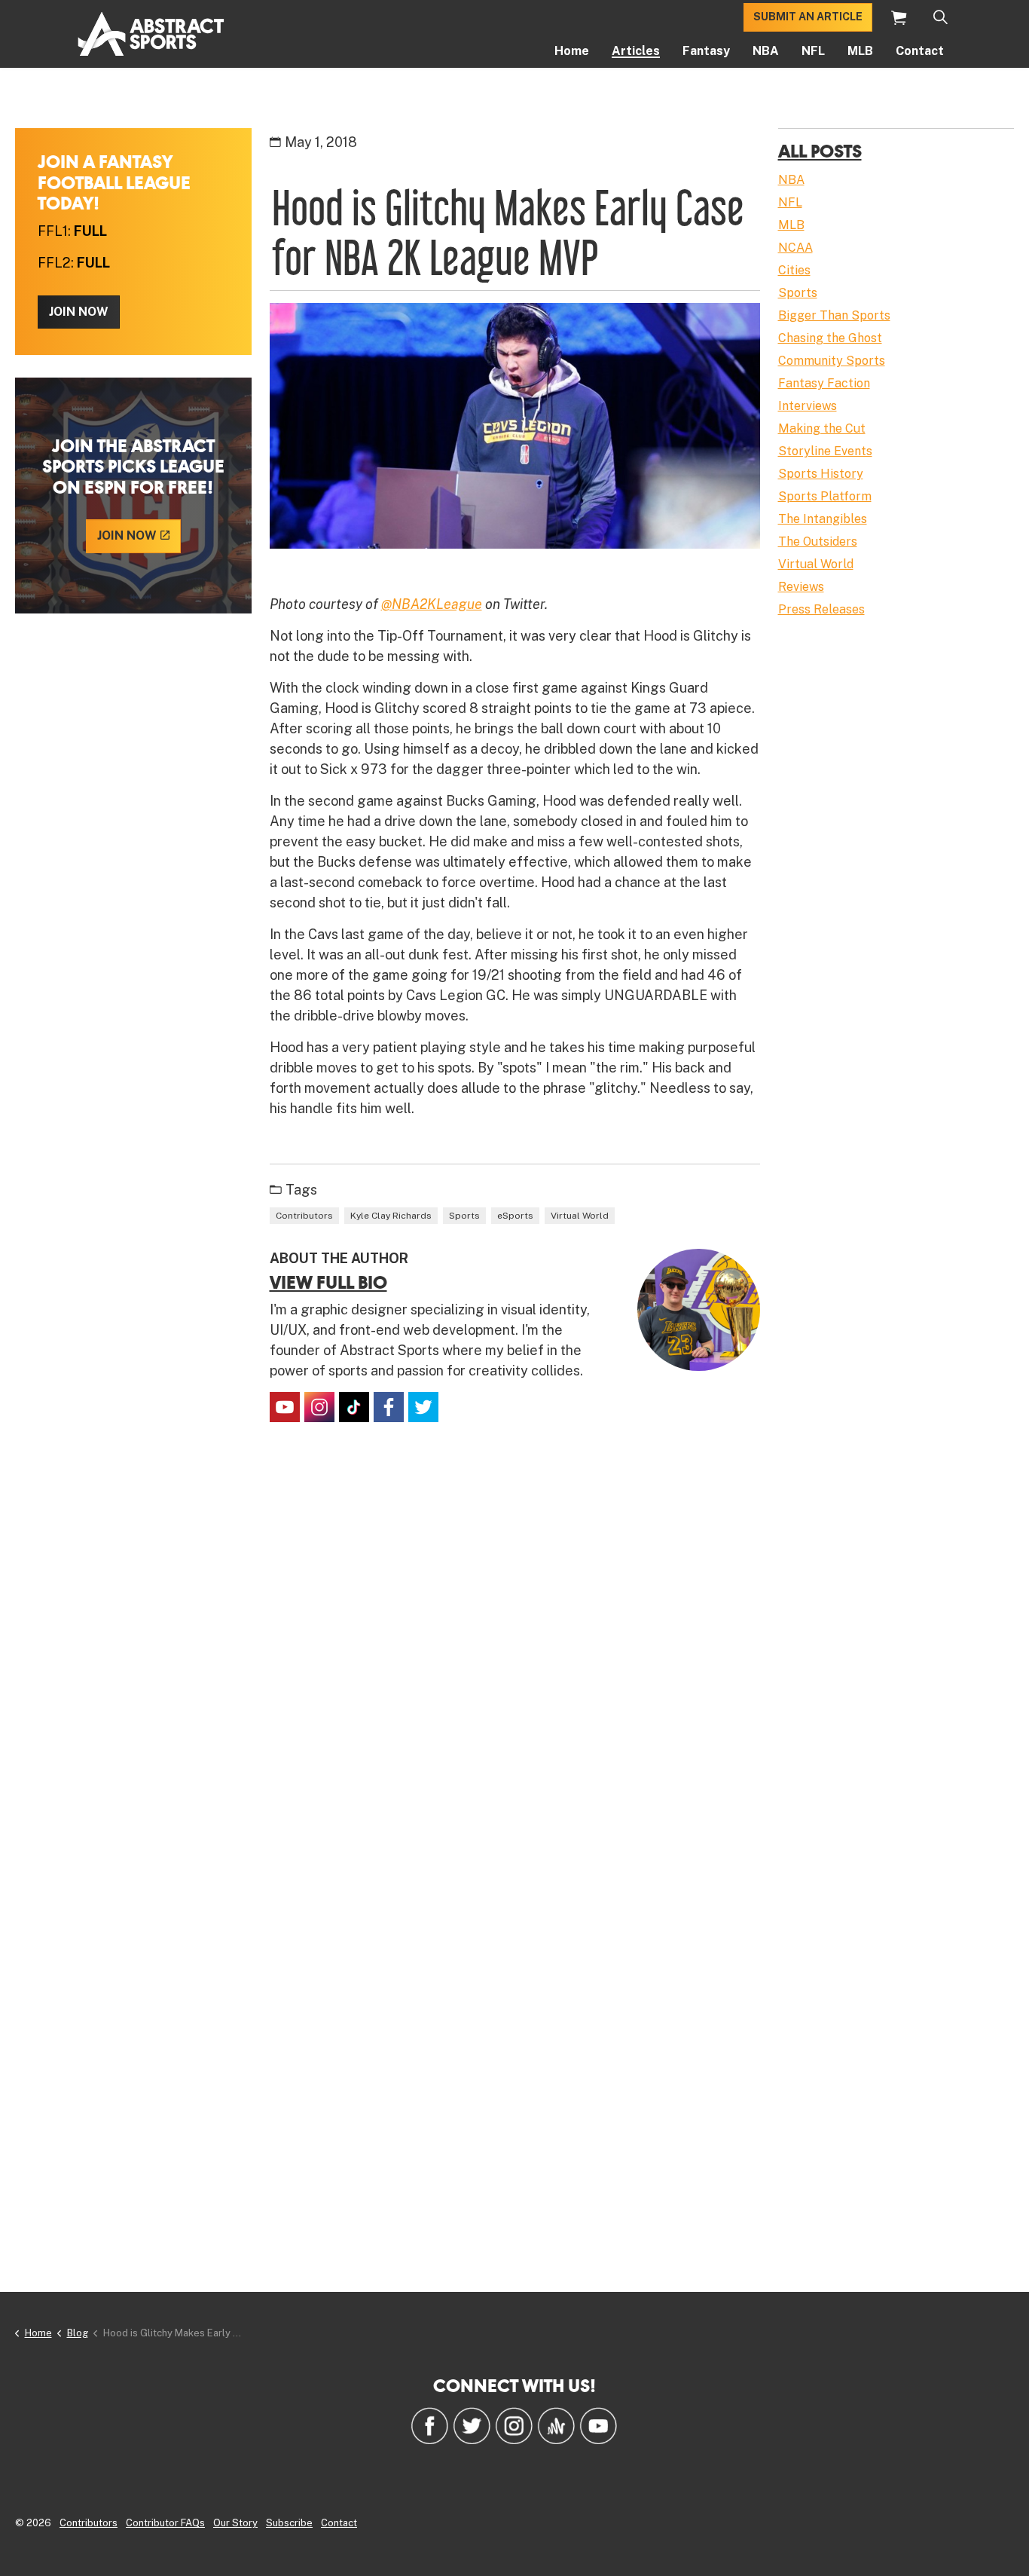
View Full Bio (328, 1282)
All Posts (820, 150)
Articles (636, 51)
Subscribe (289, 2523)
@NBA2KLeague (432, 604)
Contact (920, 51)
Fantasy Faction (824, 383)
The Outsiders (818, 542)
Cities (794, 270)
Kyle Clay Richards (391, 1216)
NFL (813, 51)
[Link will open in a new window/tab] (285, 1407)
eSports (515, 1216)
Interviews (808, 406)
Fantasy (706, 51)
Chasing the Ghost (830, 338)
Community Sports (832, 361)
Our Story (235, 2523)
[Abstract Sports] (151, 34)
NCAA (795, 248)
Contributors (304, 1216)
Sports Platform (825, 496)
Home (572, 51)
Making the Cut (822, 428)
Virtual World (580, 1216)
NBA (766, 51)
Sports (464, 1216)
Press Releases (821, 609)
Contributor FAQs (165, 2523)
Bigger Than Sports (834, 315)
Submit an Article (808, 17)
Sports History (821, 474)
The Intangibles (823, 519)
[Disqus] (515, 1657)
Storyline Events (825, 451)
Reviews (801, 587)
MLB (860, 51)
